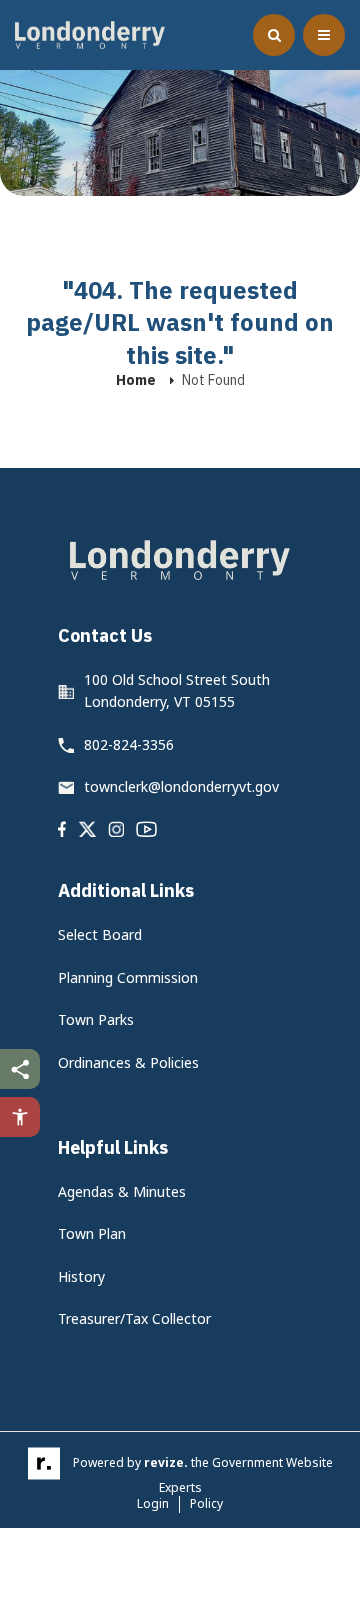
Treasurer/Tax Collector (134, 1318)
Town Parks (96, 1019)
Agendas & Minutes (122, 1191)
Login (153, 1504)
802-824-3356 (129, 744)
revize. (166, 1461)
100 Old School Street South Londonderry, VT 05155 (177, 690)
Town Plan (92, 1233)
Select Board (100, 934)
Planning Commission (128, 977)
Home (136, 380)
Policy (206, 1503)
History (81, 1276)
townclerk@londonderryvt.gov (181, 786)
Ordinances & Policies (128, 1062)
